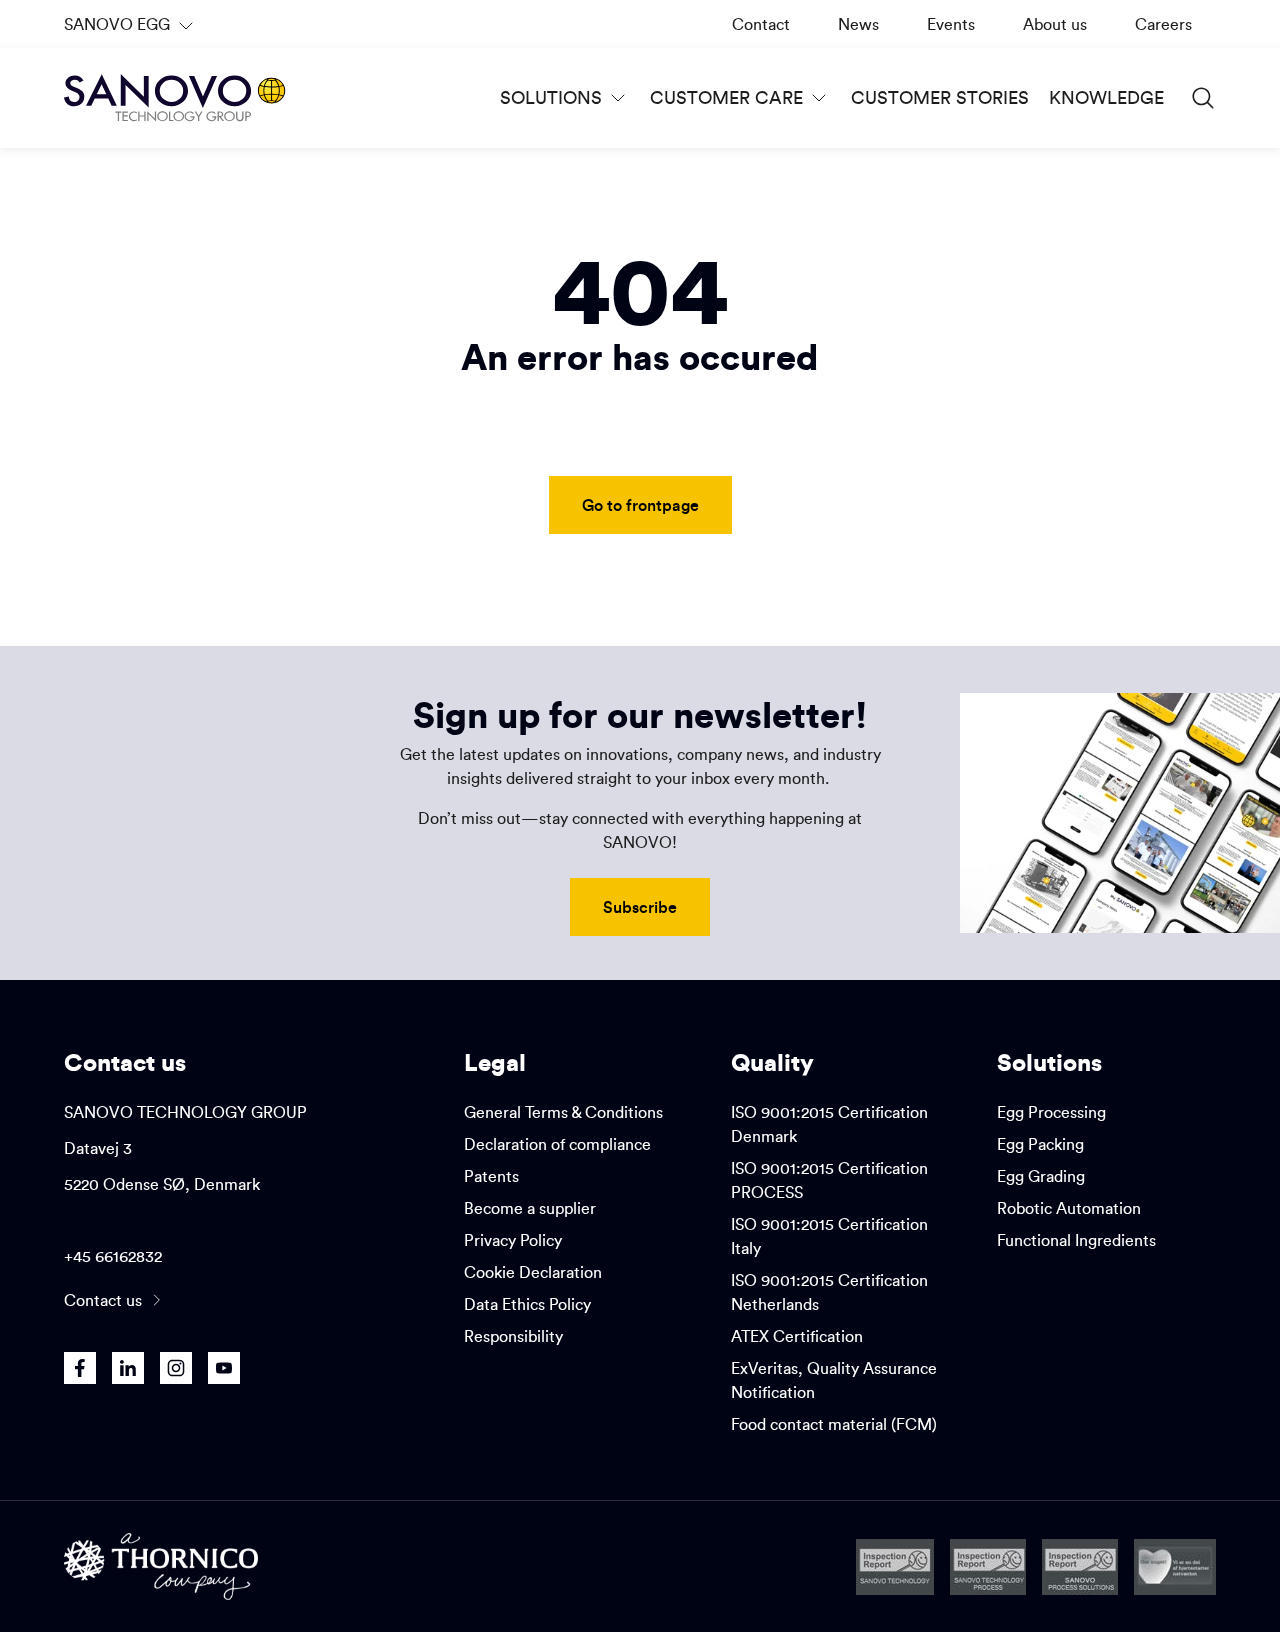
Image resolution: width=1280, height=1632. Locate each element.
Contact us (103, 1300)
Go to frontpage (640, 504)
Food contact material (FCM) (834, 1424)
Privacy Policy (513, 1240)
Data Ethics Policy (527, 1304)
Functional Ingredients (1076, 1240)
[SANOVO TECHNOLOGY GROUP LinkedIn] (128, 1368)
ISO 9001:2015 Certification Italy (829, 1236)
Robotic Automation (1069, 1208)
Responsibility (513, 1336)
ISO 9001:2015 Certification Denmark (829, 1124)
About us (1055, 24)
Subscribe (640, 906)
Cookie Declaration (533, 1272)
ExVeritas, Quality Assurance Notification (834, 1380)
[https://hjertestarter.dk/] (1175, 1567)
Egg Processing (1051, 1112)
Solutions (551, 97)
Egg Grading (1041, 1176)
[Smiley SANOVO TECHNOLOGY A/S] (895, 1567)
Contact (761, 24)
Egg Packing (1040, 1144)
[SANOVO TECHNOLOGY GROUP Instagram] (176, 1368)
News (858, 24)
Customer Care (726, 97)
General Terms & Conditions (563, 1112)
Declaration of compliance (557, 1144)
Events (951, 24)
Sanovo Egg (131, 31)
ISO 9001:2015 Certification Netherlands (829, 1292)
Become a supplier (530, 1208)
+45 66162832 (113, 1256)
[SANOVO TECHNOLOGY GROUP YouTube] (224, 1368)
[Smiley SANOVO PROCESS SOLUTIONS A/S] (1080, 1567)
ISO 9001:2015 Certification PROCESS (829, 1180)
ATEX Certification (797, 1336)
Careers (1163, 24)
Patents (491, 1176)
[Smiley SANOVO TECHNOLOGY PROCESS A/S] (988, 1567)
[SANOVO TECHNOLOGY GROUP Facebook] (80, 1368)
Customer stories (940, 97)
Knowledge (1106, 97)
